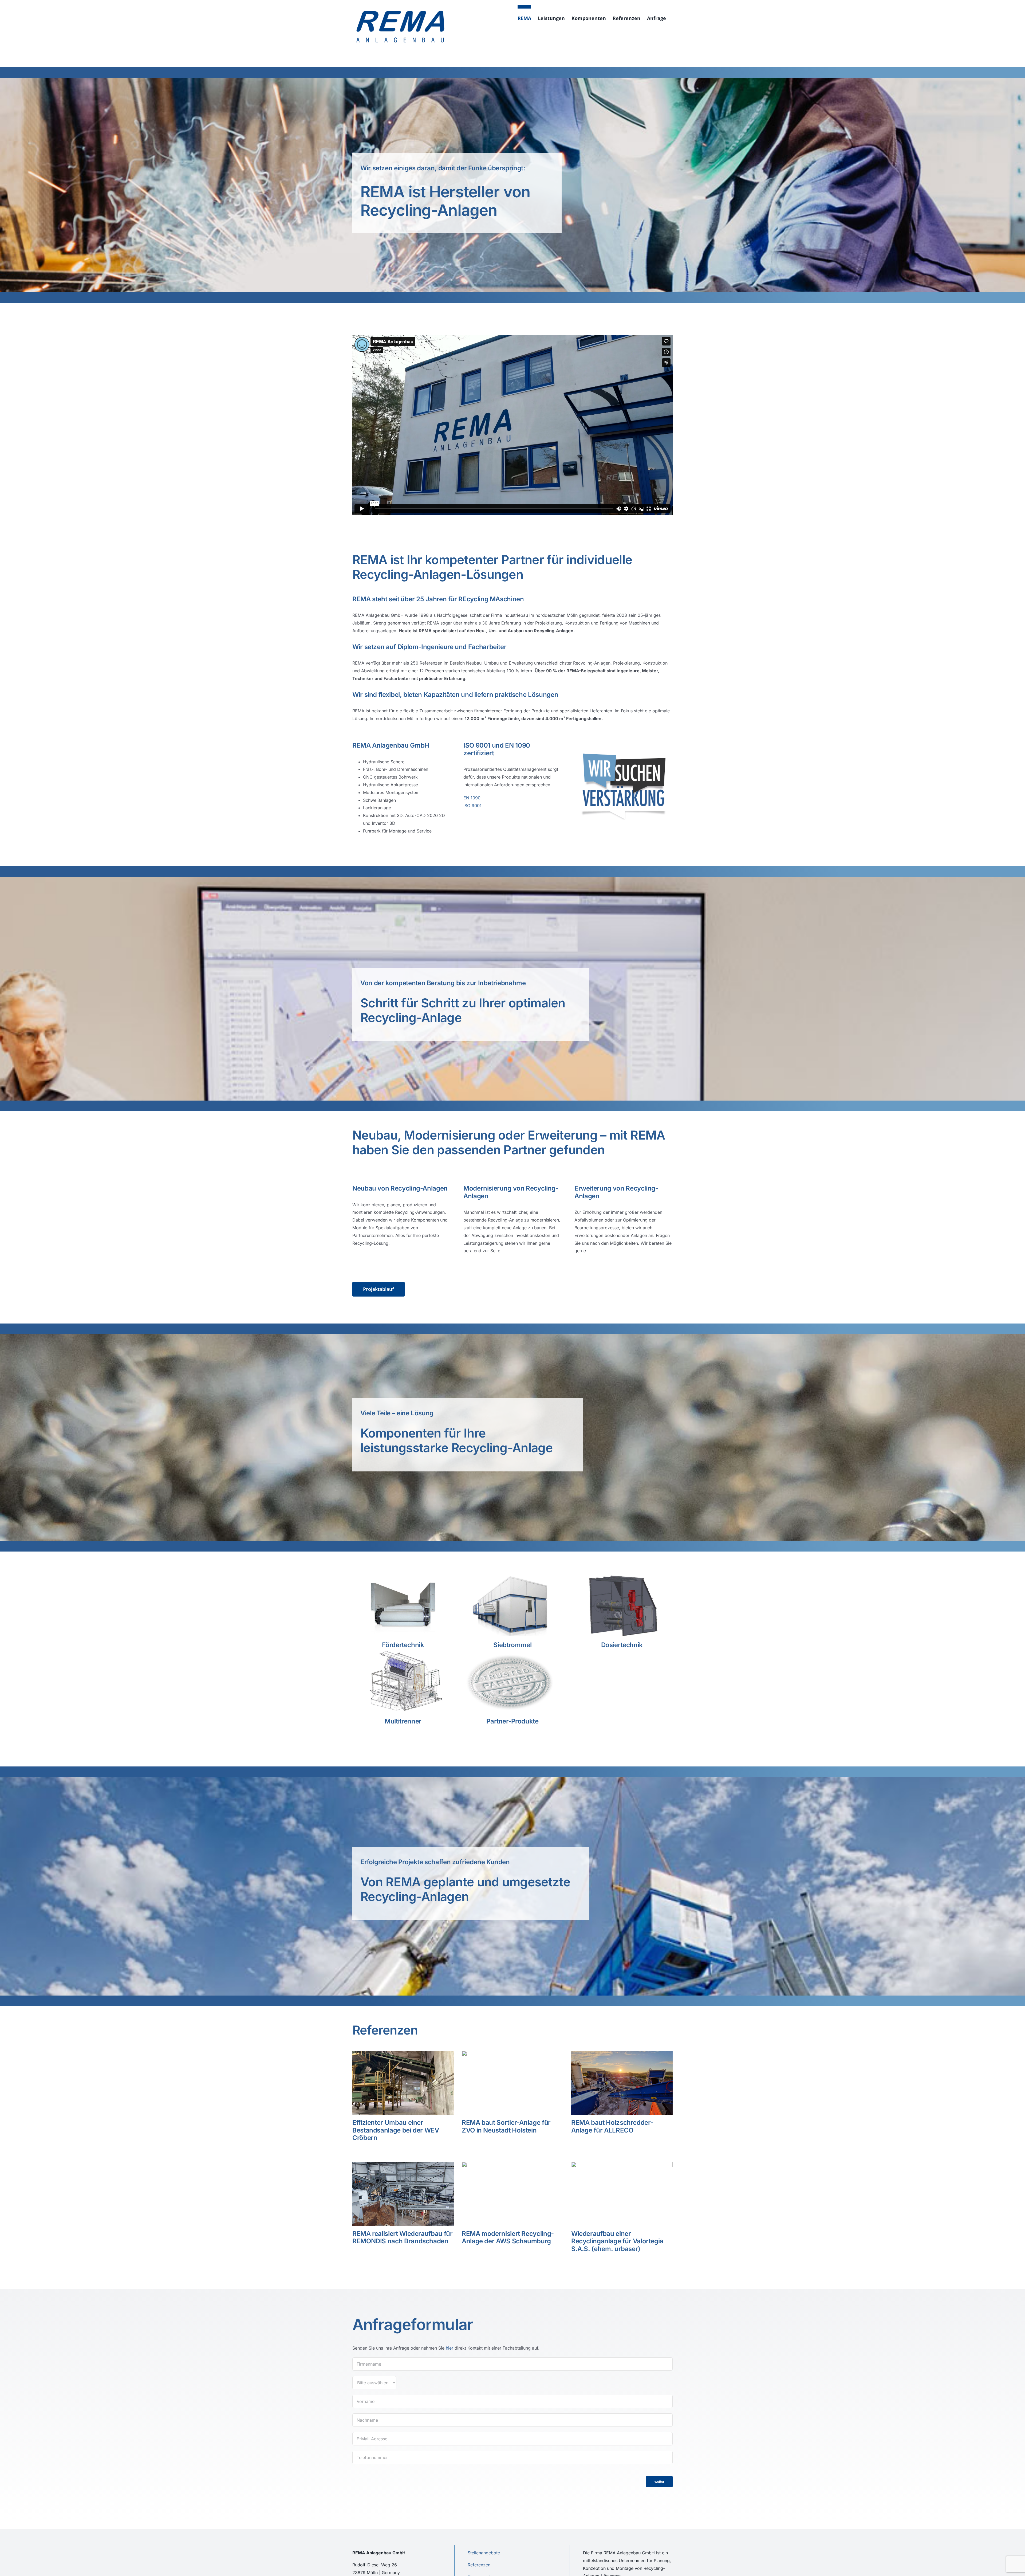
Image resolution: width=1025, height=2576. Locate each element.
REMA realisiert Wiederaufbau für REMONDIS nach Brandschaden (402, 2237)
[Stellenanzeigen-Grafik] (624, 752)
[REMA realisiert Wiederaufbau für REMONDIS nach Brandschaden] (403, 2194)
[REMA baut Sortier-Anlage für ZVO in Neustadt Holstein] (512, 2083)
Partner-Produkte (512, 1721)
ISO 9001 (472, 806)
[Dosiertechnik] (622, 1605)
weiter (659, 2482)
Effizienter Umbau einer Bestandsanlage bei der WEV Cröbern (396, 2130)
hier (450, 2348)
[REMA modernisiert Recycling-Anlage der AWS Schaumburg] (512, 2194)
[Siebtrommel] (512, 1605)
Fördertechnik (403, 1645)
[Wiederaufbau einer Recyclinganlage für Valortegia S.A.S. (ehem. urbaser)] (622, 2194)
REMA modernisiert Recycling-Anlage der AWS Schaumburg (508, 2237)
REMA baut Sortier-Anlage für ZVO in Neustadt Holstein (506, 2126)
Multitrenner (403, 1721)
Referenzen (479, 2565)
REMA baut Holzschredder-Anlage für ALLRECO (612, 2126)
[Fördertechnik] (403, 1605)
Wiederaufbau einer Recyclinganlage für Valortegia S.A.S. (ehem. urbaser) (617, 2241)
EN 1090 (472, 798)
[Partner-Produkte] (512, 1682)
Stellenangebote (484, 2553)
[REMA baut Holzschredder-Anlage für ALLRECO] (622, 2083)
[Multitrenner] (403, 1682)
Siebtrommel (512, 1645)
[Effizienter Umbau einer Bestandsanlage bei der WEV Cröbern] (403, 2083)
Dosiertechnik (622, 1645)
